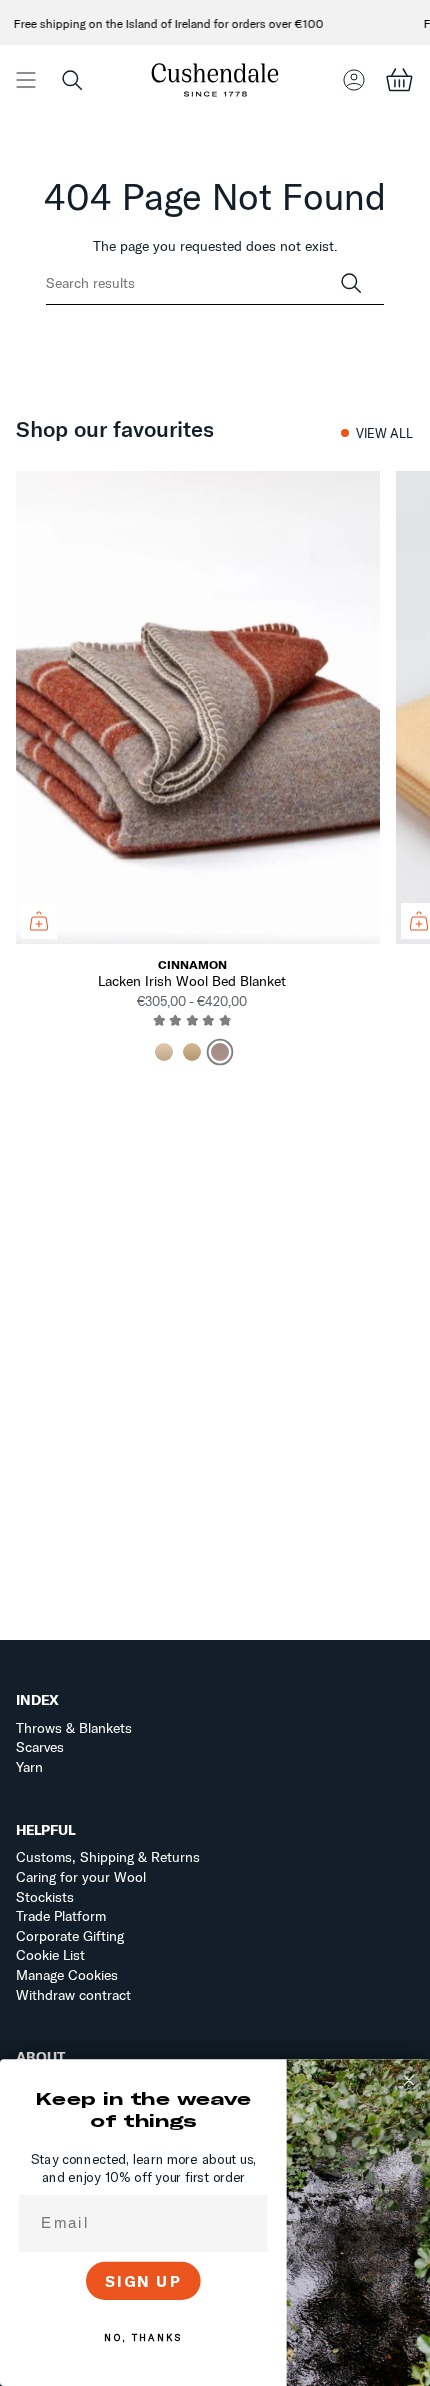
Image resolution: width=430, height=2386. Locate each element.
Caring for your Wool (81, 1877)
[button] (72, 79)
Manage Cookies (67, 1975)
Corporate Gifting (70, 1936)
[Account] (354, 79)
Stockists (45, 1897)
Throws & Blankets (74, 1728)
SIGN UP (143, 2280)
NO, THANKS (143, 2338)
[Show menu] (26, 79)
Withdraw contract (73, 1995)
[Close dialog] (409, 2080)
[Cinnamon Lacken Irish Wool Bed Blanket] (198, 707)
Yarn (29, 1767)
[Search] (351, 283)
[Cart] (399, 79)
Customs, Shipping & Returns (108, 1857)
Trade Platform (61, 1916)
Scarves (40, 1747)
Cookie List (50, 1955)
